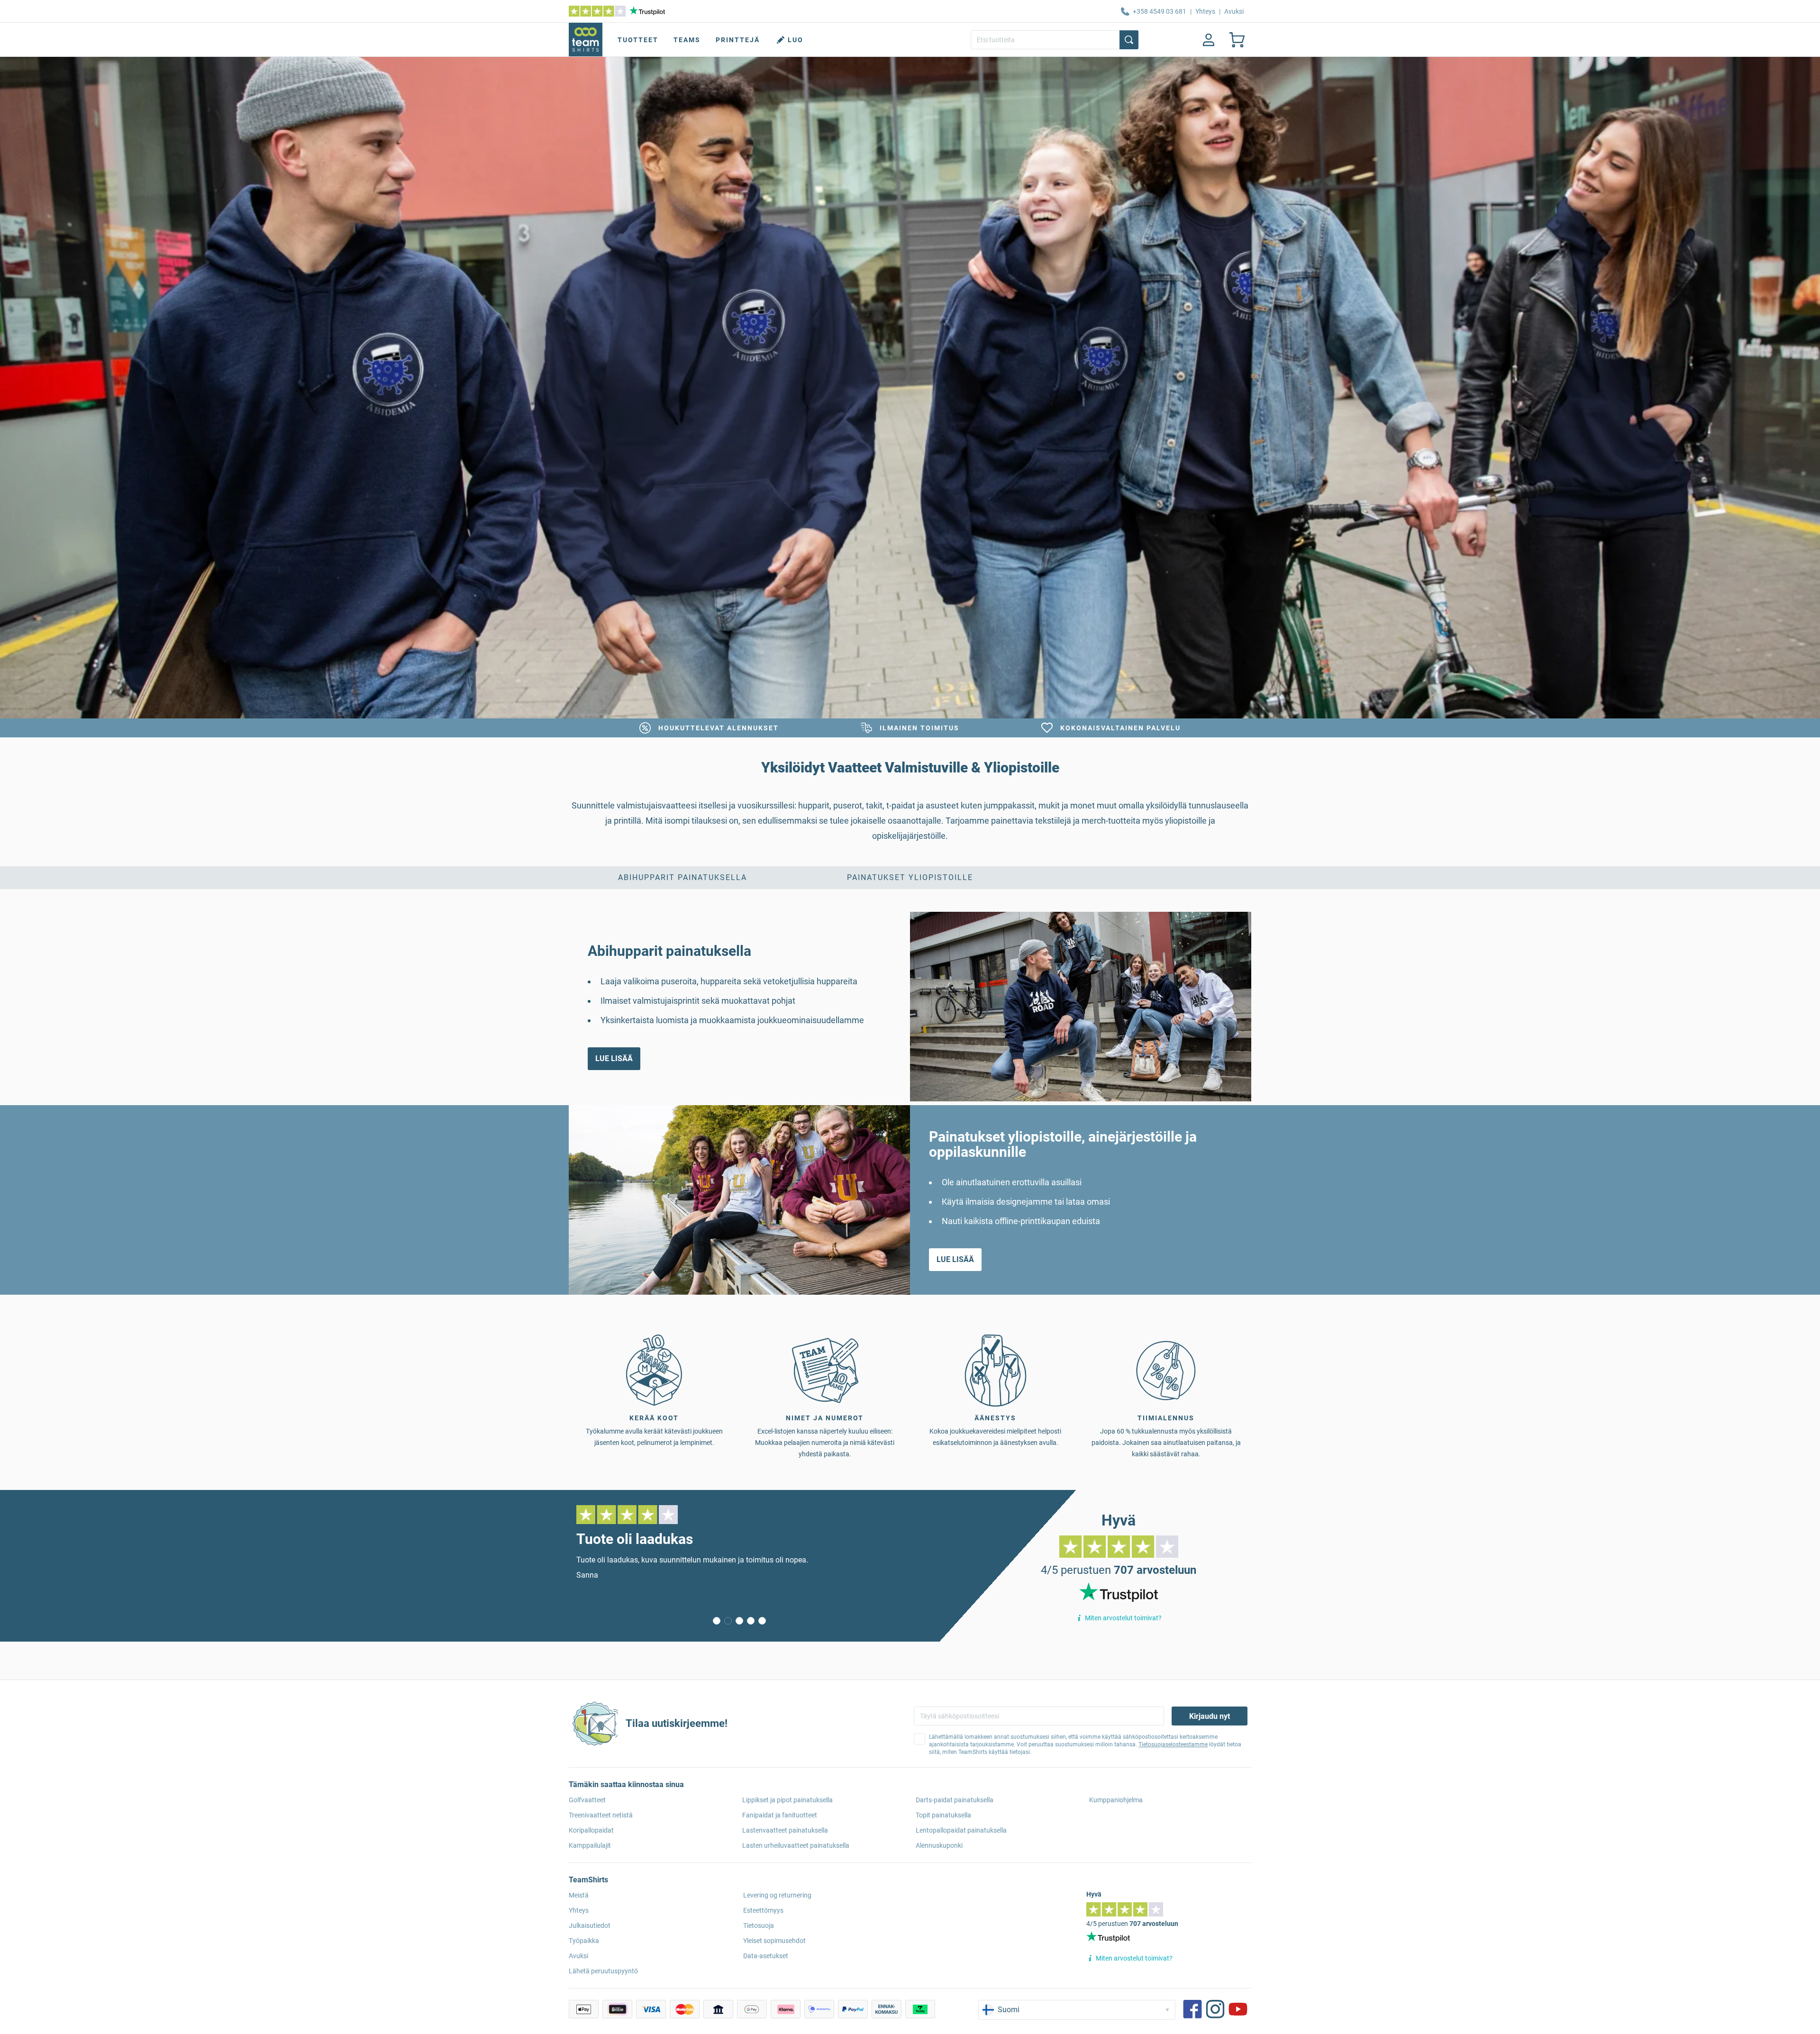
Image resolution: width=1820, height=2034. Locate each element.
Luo (796, 40)
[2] (739, 1621)
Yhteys (1205, 11)
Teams (687, 40)
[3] (751, 1621)
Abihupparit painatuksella (682, 877)
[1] (728, 1621)
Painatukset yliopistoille (910, 877)
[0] (717, 1621)
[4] (762, 1621)
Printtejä (738, 40)
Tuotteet (638, 40)
